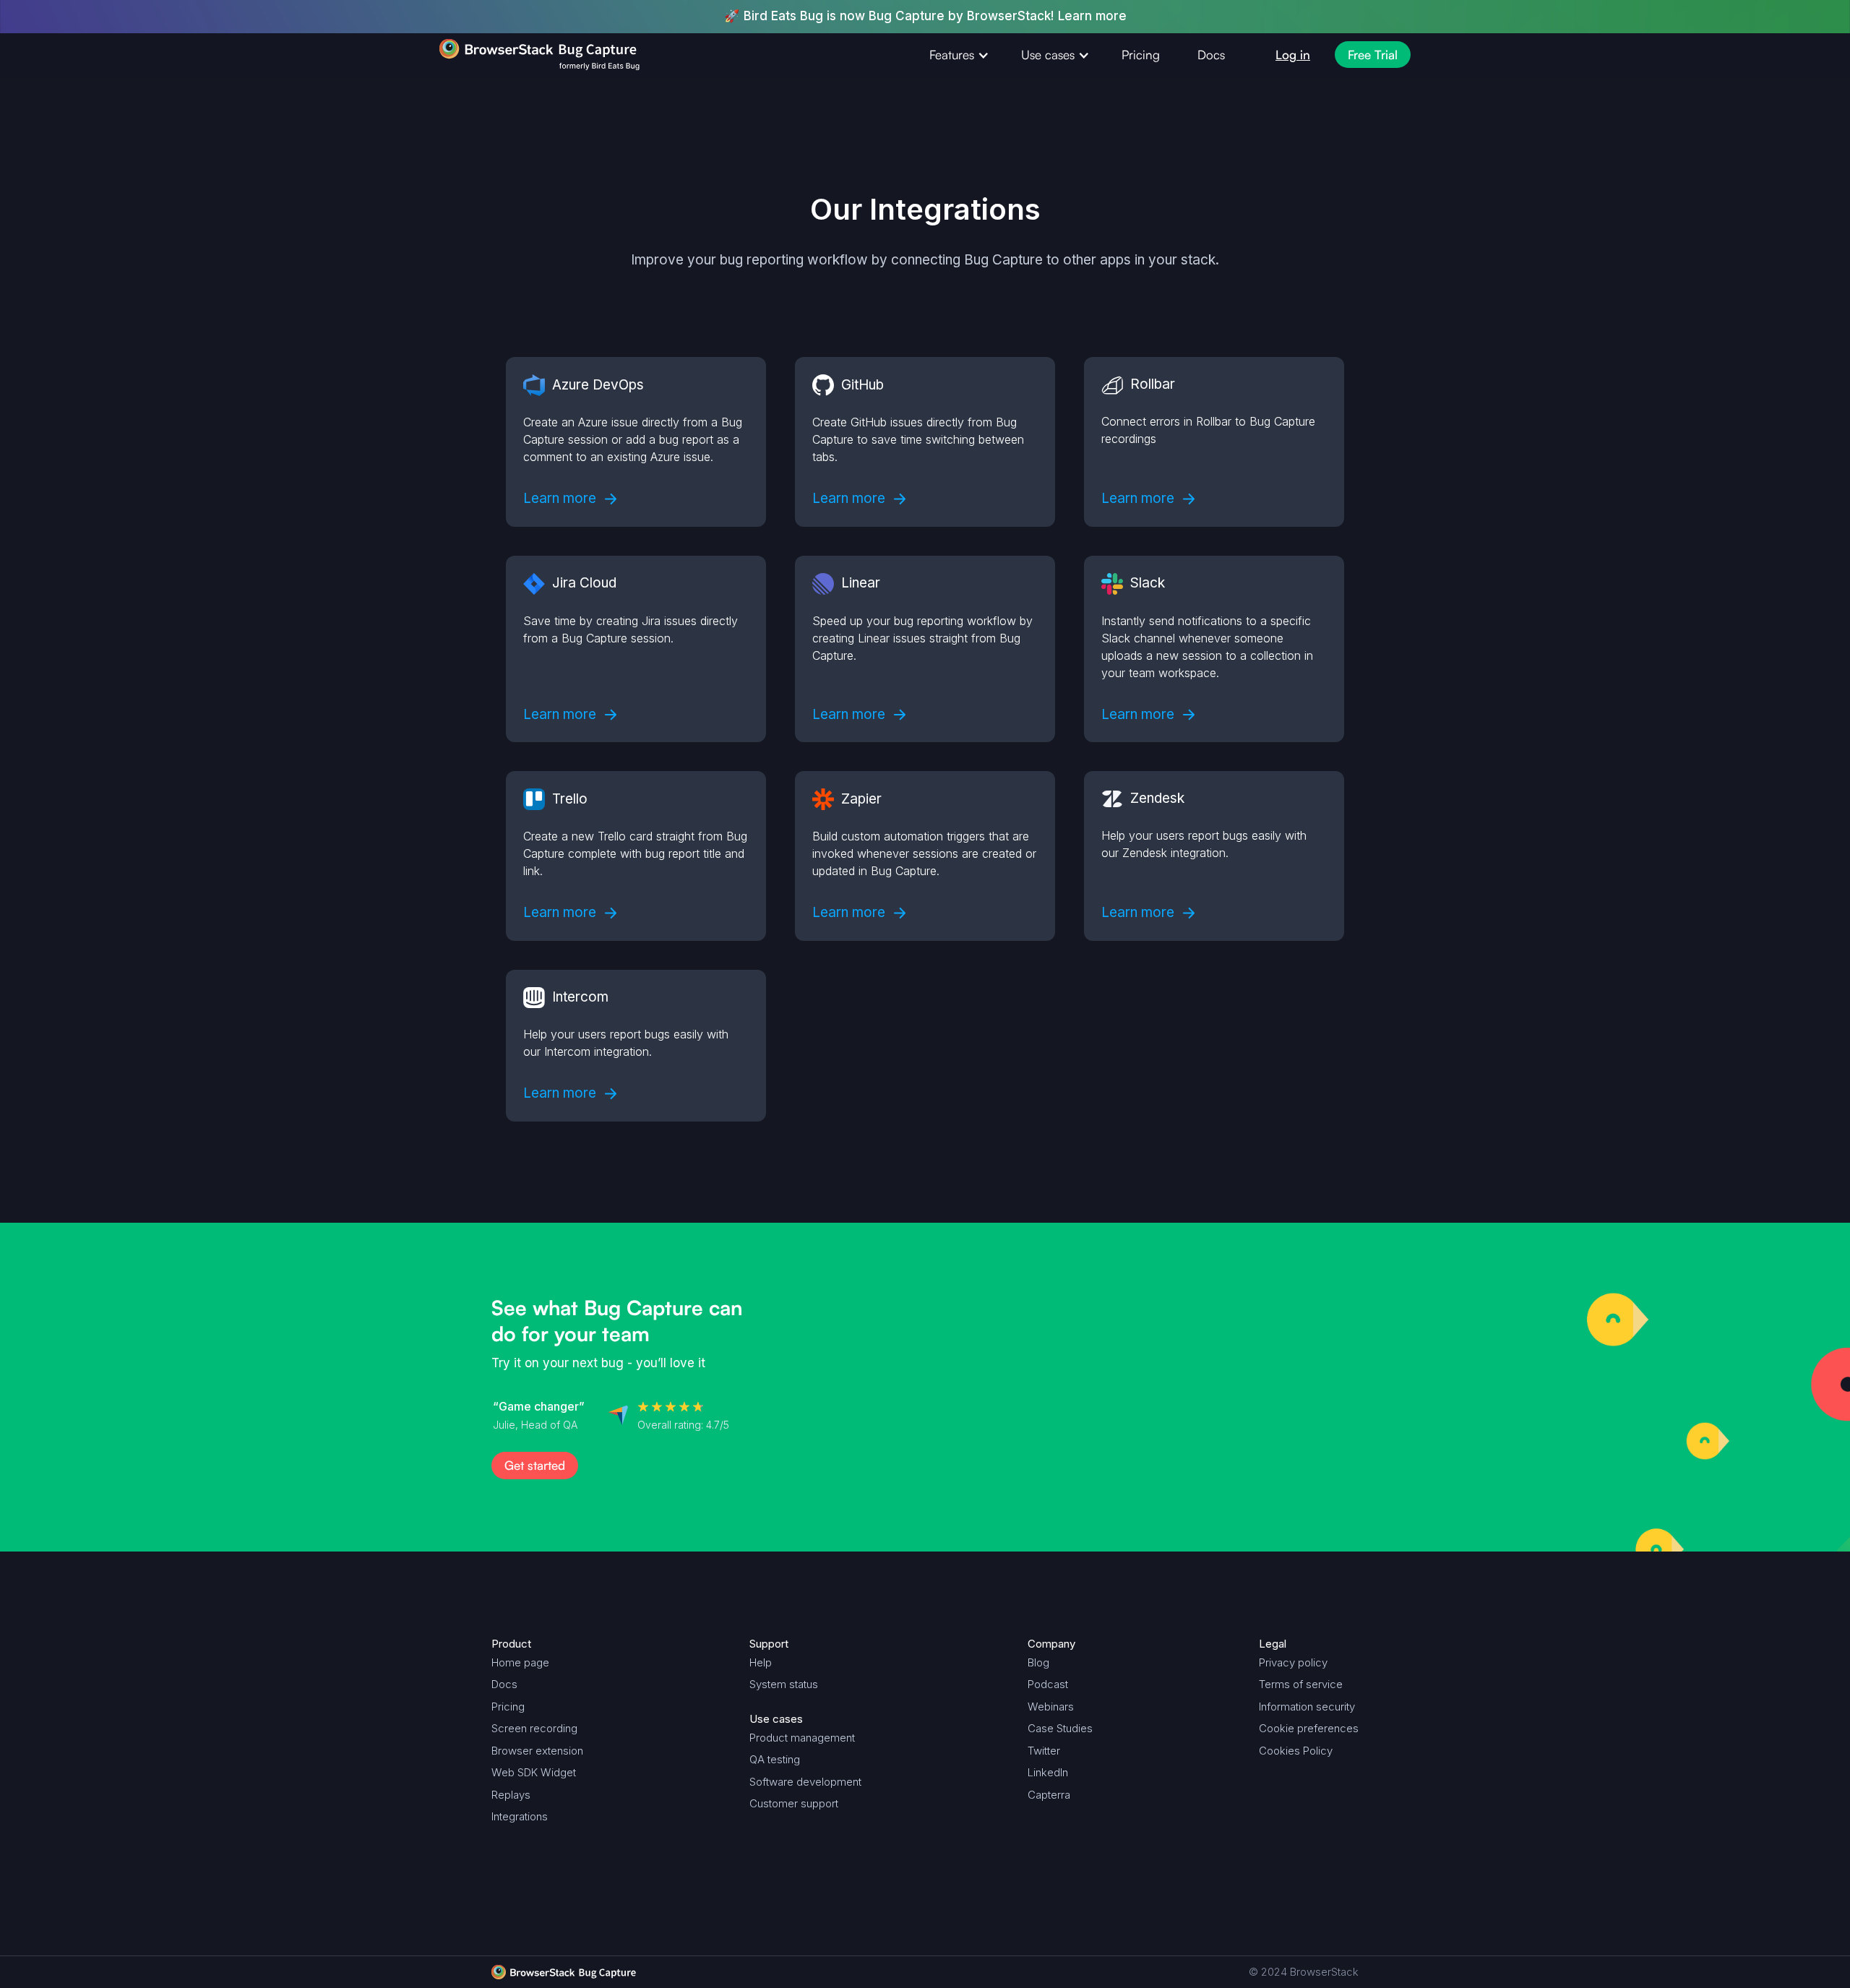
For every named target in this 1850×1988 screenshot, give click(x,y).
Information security (1307, 1707)
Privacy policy (1293, 1662)
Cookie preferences (1309, 1728)
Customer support (794, 1803)
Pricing (1141, 55)
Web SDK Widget (534, 1772)
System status (784, 1684)
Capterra (1049, 1795)
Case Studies (1060, 1728)
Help (761, 1662)
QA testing (775, 1759)
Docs (1211, 55)
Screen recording (534, 1728)
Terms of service (1301, 1684)
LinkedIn (1048, 1772)
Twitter (1044, 1751)
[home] (512, 55)
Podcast (1048, 1684)
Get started (535, 1465)
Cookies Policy (1296, 1751)
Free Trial (1373, 55)
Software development (805, 1782)
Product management (802, 1738)
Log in (1293, 55)
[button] (956, 55)
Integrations (520, 1816)
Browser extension (537, 1751)
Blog (1038, 1662)
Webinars (1051, 1707)
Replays (511, 1795)
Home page (520, 1662)
